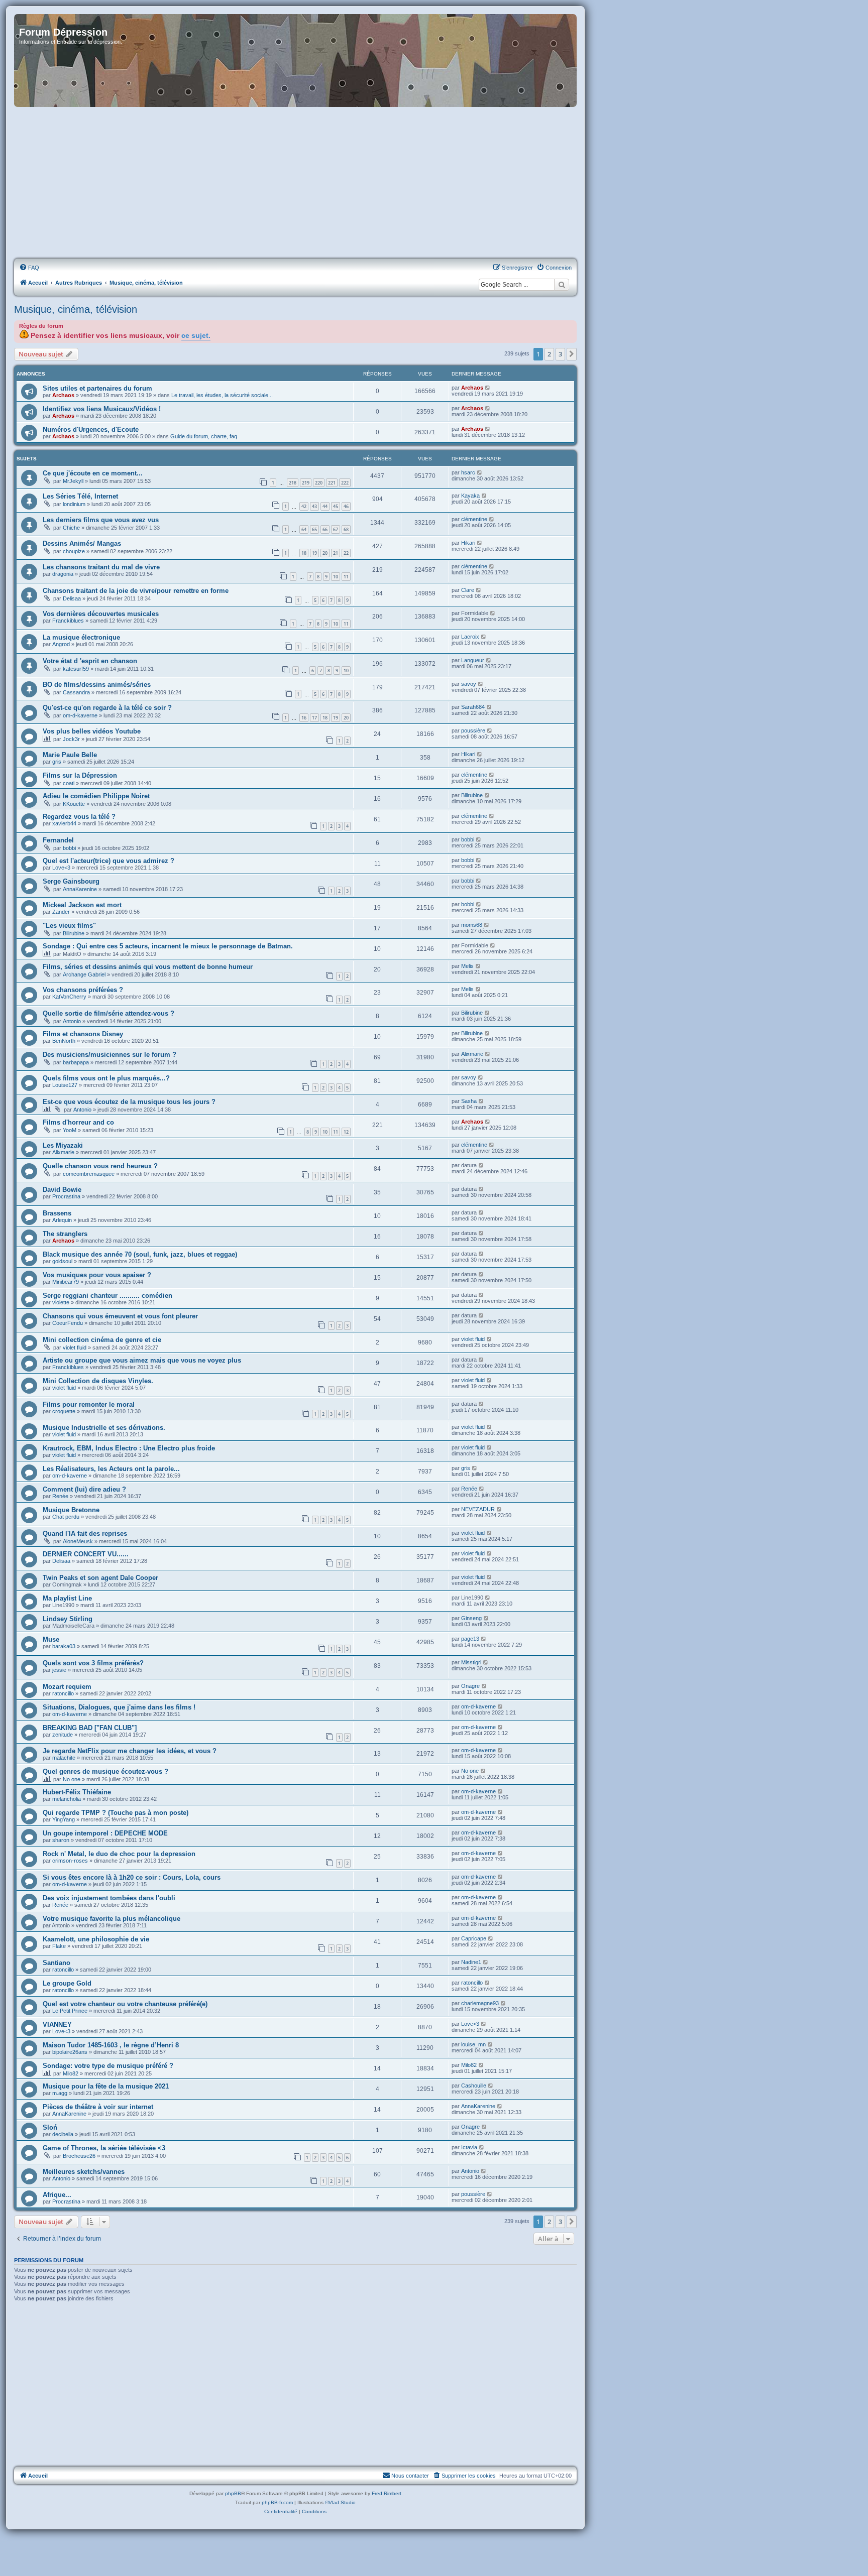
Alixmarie (472, 1054)
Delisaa (72, 598)
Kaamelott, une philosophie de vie (96, 1939)
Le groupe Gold (67, 1983)
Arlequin (62, 1220)
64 (304, 529)
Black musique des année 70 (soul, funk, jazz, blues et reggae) (140, 1254)
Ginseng (471, 1618)
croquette (64, 1411)
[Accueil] (295, 60)
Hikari (468, 543)
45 (336, 506)
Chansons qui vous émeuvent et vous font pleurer (120, 1316)
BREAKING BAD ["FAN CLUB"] (90, 1728)
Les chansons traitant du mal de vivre (101, 567)
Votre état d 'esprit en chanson (90, 661)
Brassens (57, 1213)
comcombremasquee (89, 1174)
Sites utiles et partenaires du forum (97, 388)
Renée (60, 1496)
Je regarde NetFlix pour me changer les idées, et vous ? (130, 1751)
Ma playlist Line (67, 1598)
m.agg (60, 2093)
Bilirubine (472, 795)
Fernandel (58, 840)
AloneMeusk (78, 1541)
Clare (468, 590)
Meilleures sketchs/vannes (84, 2172)
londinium (74, 504)
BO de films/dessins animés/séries (97, 685)
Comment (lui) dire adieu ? (84, 1489)
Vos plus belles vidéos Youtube (92, 731)
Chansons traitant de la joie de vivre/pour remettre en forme (136, 591)
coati (69, 783)
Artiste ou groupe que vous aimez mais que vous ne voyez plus (142, 1360)
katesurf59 (76, 669)
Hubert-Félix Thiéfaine (77, 1792)
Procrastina (66, 1196)
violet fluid (75, 1347)
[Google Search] (562, 285)
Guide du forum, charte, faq (204, 436)
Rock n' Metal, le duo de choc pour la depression (119, 1854)
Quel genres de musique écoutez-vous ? (105, 1771)
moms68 (472, 925)
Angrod (61, 644)
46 (346, 506)
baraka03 (64, 1646)
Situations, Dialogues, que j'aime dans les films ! (119, 1707)
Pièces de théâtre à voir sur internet (98, 2107)
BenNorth (64, 1041)
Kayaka (470, 496)
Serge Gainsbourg (71, 881)
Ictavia (469, 2147)
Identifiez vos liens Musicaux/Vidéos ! (102, 409)
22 (346, 553)
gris (57, 762)
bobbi (69, 848)
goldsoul (62, 1261)
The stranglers (65, 1234)
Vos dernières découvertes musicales (101, 614)
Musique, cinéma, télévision (76, 309)
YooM (70, 1130)
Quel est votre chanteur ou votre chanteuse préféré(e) (125, 2004)
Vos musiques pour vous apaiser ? (97, 1275)
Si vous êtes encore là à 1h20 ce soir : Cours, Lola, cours (132, 1877)
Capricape (474, 1938)
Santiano (57, 1963)
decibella (63, 2134)
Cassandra (76, 692)
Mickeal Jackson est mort (82, 905)
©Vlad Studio (340, 2502)
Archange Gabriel (84, 974)
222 (345, 483)
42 (304, 506)
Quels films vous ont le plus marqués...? (106, 1078)
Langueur (473, 660)
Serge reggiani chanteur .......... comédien (107, 1296)
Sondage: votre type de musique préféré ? (108, 2066)
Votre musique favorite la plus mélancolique (112, 1919)
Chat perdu (66, 1517)
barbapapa (76, 1062)
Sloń (50, 2127)
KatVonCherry (69, 997)
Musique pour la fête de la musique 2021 (106, 2086)
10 (336, 577)
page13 (470, 1639)
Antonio (72, 1021)
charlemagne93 (480, 2003)
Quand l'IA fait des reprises (85, 1534)
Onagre (470, 1686)
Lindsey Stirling (68, 1619)
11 (346, 577)
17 (314, 718)
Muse (51, 1639)
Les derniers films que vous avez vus (101, 520)
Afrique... (57, 2195)
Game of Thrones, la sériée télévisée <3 (104, 2148)
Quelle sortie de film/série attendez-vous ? (108, 1013)
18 (304, 553)
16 (304, 718)
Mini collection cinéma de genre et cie (102, 1340)
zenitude (63, 1735)
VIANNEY (57, 2025)
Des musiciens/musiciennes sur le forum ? (110, 1055)
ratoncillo (63, 1693)
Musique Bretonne (71, 1510)
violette (61, 1302)
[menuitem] (29, 268)
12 (346, 1132)
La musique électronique (81, 637)
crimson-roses (70, 1861)
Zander (61, 912)
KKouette (74, 804)
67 (336, 529)
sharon (61, 1840)
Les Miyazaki (63, 1145)
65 (314, 529)
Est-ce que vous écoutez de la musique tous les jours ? (129, 1102)
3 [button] (560, 354)
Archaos (63, 395)
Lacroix (470, 637)
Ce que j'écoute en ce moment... (93, 473)
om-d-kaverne (80, 715)
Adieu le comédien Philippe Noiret (96, 796)
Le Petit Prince (70, 2011)
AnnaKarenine (80, 889)
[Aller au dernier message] (488, 388)
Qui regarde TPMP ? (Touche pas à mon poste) (116, 1813)
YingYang (64, 1819)
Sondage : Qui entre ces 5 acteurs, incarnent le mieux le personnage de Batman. (168, 946)
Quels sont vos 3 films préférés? (93, 1663)
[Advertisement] (295, 183)
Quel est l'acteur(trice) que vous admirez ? (108, 861)
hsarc (468, 472)
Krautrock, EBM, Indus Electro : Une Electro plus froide (129, 1448)
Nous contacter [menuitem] (410, 2476)
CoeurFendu (68, 1323)
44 (325, 506)
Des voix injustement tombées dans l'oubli (109, 1898)
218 (293, 483)
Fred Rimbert (387, 2493)
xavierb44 (64, 823)
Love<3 (61, 868)
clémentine (474, 519)
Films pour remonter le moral (89, 1404)
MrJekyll (73, 481)
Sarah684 (473, 707)
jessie (59, 1670)
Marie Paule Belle (70, 755)
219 (306, 483)
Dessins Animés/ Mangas (82, 543)
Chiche (71, 528)
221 (332, 483)
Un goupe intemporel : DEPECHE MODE (105, 1833)
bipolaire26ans (70, 2052)
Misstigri (471, 1662)
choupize (74, 551)
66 (325, 529)
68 (346, 529)
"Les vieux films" (69, 926)
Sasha (469, 1101)
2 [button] (549, 354)
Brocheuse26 (79, 2156)
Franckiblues (68, 621)
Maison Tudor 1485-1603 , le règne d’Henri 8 (111, 2045)
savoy (469, 684)
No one (72, 1779)
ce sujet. (196, 336)
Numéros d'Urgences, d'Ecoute (91, 430)
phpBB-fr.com (277, 2502)
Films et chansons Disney (83, 1034)
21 (336, 553)
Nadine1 (471, 1962)
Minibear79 (66, 1282)
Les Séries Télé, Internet (80, 496)
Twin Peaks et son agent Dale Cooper (100, 1578)
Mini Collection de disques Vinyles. (98, 1381)
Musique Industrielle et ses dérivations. (104, 1428)
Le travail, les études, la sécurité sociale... (222, 395)
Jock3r (71, 739)
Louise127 (65, 1085)
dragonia (63, 574)
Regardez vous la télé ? (79, 817)
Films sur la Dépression (80, 775)
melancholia (67, 1799)
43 (314, 506)
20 (325, 553)
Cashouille (474, 2086)
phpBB (233, 2493)
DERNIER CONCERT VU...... (86, 1554)
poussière (473, 730)
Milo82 (71, 2073)
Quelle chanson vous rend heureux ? (100, 1166)
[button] (572, 354)
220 (319, 483)
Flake (59, 1946)
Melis (467, 966)
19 (314, 553)
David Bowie (62, 1190)
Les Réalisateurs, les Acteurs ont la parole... (111, 1469)
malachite (64, 1758)
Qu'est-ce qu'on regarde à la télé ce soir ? (107, 708)
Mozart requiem (67, 1687)
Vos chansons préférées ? (83, 990)
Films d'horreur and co (78, 1122)
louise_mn (473, 2044)
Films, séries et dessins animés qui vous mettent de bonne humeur (148, 967)
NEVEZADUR (478, 1509)
